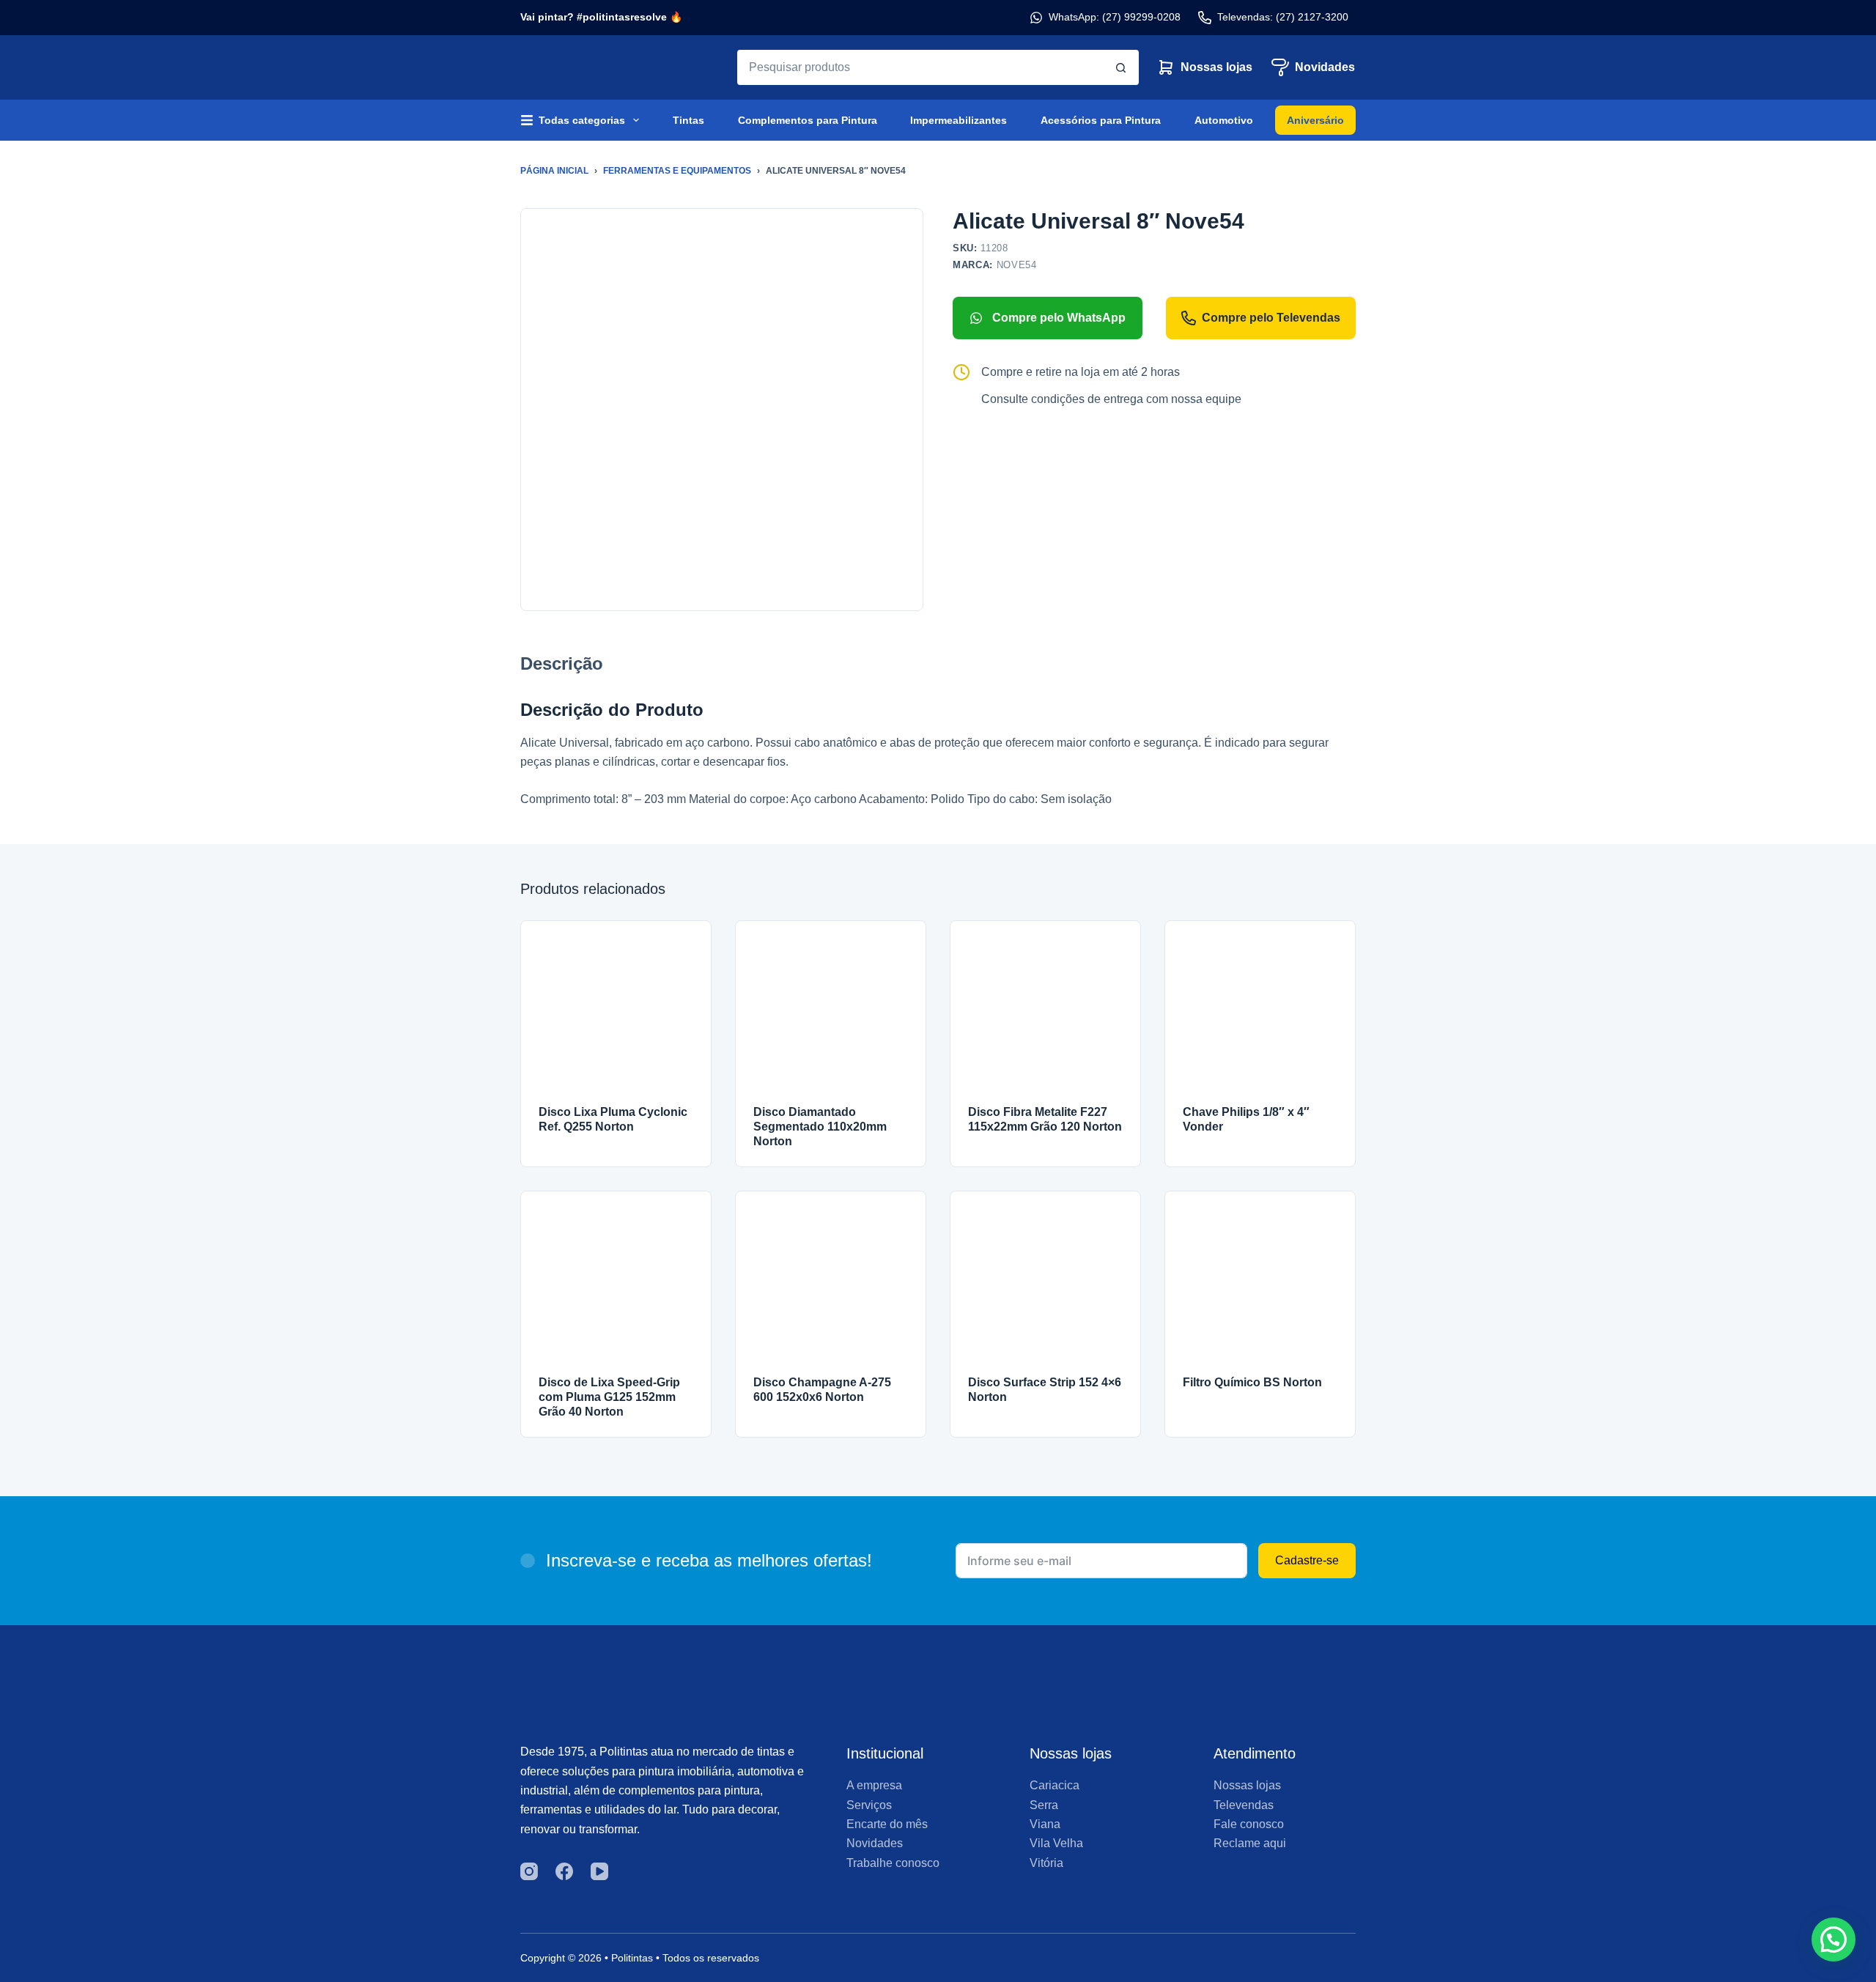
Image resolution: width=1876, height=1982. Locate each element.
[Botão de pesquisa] (1121, 67)
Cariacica (1055, 1785)
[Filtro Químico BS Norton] (1260, 1286)
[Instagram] (529, 1871)
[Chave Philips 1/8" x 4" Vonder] (1260, 1016)
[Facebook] (564, 1871)
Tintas (688, 120)
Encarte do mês (887, 1824)
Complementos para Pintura (808, 120)
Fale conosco (1249, 1824)
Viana (1045, 1824)
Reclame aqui (1250, 1843)
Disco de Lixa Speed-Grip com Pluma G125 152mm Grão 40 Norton (609, 1397)
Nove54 (1017, 265)
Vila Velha (1056, 1843)
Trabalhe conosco (893, 1863)
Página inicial (554, 171)
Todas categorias (582, 120)
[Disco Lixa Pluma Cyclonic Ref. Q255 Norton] (616, 1016)
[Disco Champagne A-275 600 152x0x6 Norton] (831, 1286)
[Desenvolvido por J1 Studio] (1256, 1963)
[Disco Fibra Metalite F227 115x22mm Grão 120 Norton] (1045, 1016)
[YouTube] (599, 1871)
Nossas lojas (1216, 67)
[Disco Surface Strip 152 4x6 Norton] (1045, 1286)
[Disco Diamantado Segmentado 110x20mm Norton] (831, 1016)
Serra (1044, 1805)
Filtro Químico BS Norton (1252, 1382)
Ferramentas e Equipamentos (677, 171)
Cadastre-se (1307, 1560)
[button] (1833, 1940)
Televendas (1244, 1805)
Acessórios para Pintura (1101, 120)
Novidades (1325, 67)
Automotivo (1224, 120)
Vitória (1046, 1863)
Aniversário (1315, 120)
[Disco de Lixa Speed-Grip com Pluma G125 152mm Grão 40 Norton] (616, 1286)
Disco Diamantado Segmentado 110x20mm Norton (820, 1127)
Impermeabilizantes (959, 120)
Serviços (869, 1805)
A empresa (874, 1785)
